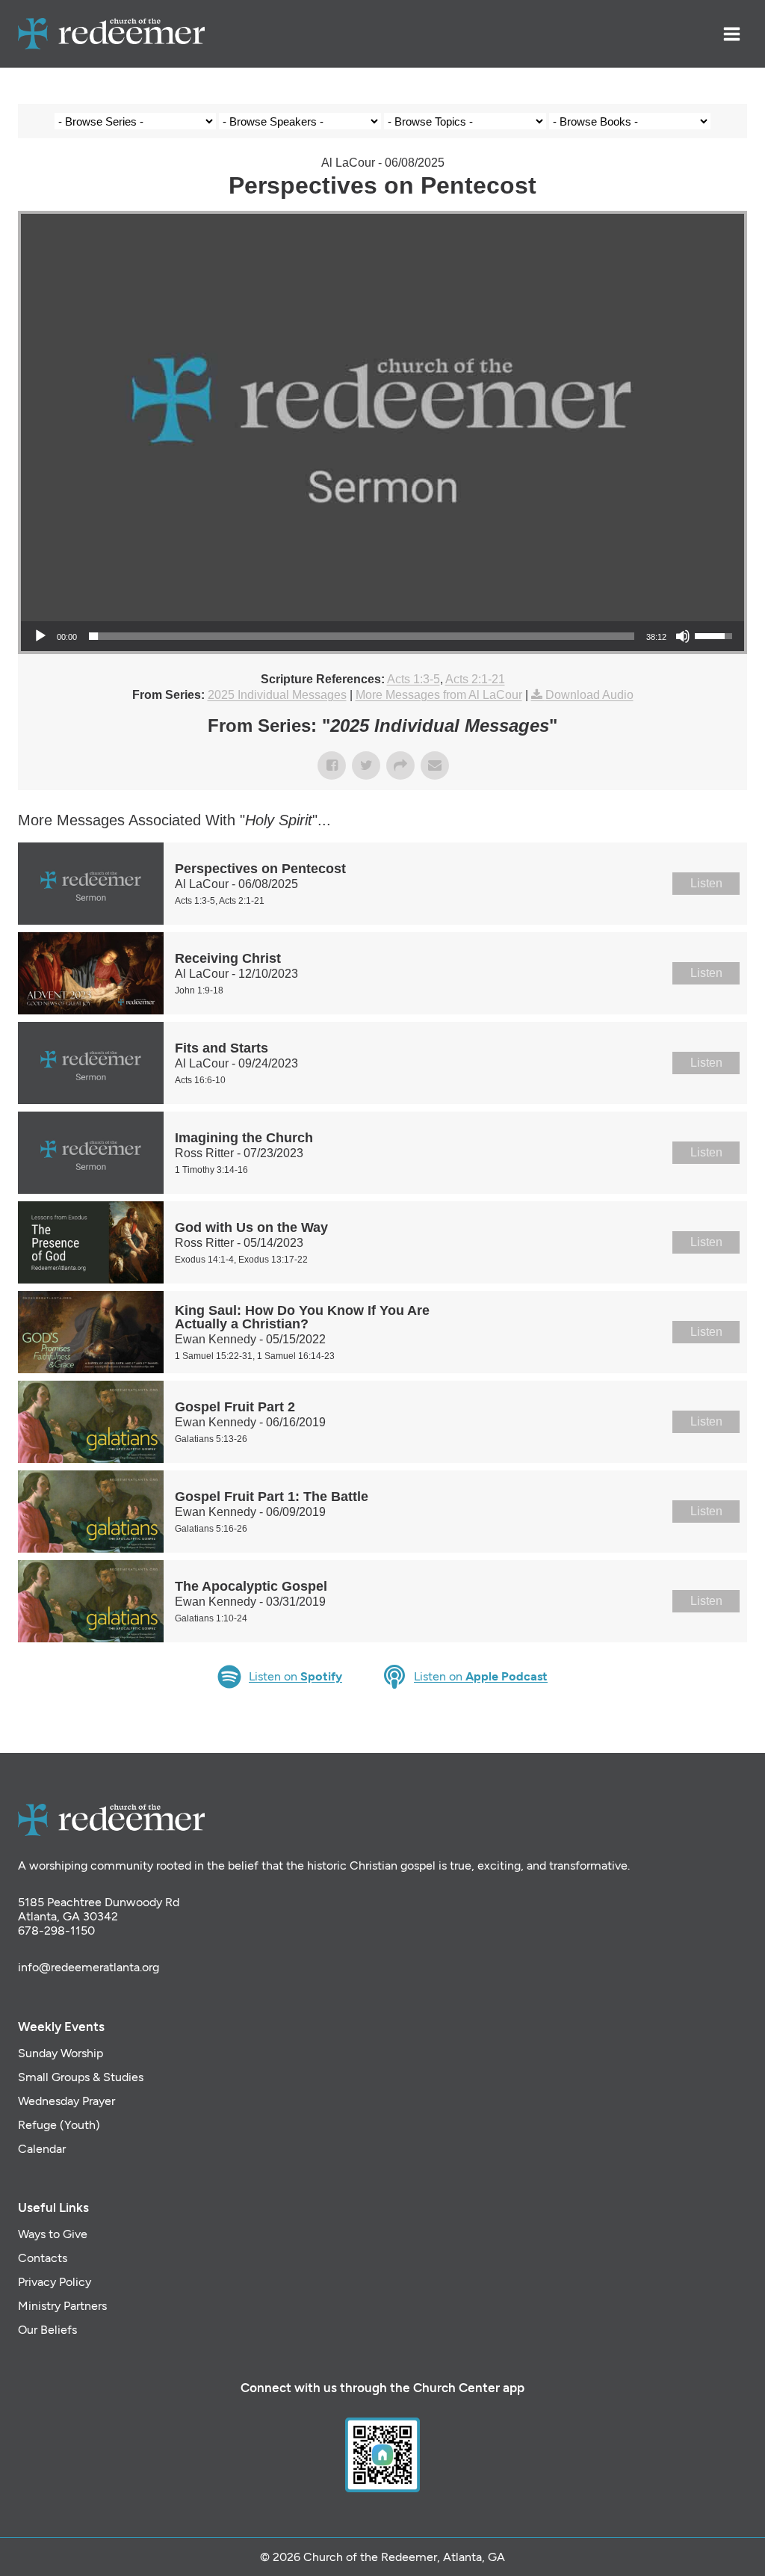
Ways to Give (53, 2234)
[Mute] (683, 636)
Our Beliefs (47, 2330)
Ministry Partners (62, 2306)
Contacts (43, 2258)
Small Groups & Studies (81, 2077)
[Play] (40, 636)
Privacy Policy (55, 2282)
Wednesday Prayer (66, 2101)
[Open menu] (731, 34)
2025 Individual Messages (277, 695)
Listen (706, 883)
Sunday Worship (61, 2053)
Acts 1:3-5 (414, 679)
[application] (382, 636)
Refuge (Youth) (59, 2125)
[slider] (362, 636)
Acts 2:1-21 (475, 679)
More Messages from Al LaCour (439, 695)
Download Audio (589, 695)
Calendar (42, 2149)
